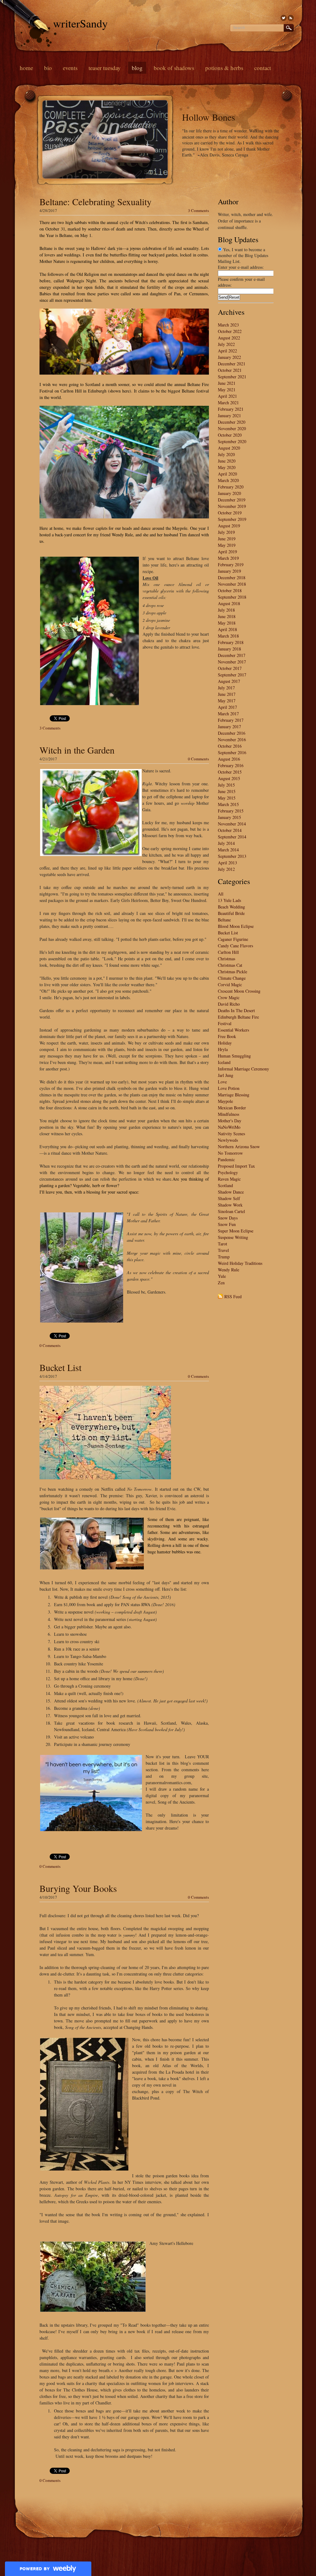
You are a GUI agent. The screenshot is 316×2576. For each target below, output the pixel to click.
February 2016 (231, 765)
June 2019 (227, 539)
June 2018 (227, 616)
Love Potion (229, 1088)
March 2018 (228, 636)
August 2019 (229, 526)
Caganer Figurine (233, 939)
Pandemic (226, 1159)
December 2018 (232, 578)
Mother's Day (230, 1121)
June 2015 (227, 791)
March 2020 (228, 480)
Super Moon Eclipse (236, 1231)
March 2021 (228, 403)
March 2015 (228, 804)
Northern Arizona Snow (239, 1147)
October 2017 (230, 668)
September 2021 (232, 377)
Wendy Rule (229, 1270)
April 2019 (227, 552)
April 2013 (227, 863)
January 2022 (229, 357)
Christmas (227, 959)
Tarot (222, 1244)
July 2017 (226, 688)
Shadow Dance (231, 1192)
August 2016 (229, 759)
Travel (223, 1250)
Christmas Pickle (233, 972)
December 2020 (232, 422)
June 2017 (227, 694)
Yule (222, 1276)
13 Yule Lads (229, 900)
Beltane (224, 920)
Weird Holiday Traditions (240, 1263)
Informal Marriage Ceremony (243, 1069)
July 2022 (226, 344)
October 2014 (230, 830)
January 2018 (229, 649)
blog (137, 68)
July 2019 (226, 532)
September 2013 (232, 856)
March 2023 (228, 325)
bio (48, 68)
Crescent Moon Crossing (239, 991)
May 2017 (227, 701)
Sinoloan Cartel (231, 1211)
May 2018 (227, 623)
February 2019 (231, 565)
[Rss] (291, 18)
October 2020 (230, 435)
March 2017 (228, 714)
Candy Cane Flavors (235, 946)
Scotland (225, 1185)
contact (263, 68)
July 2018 (226, 610)
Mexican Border (232, 1108)
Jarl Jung (226, 1075)
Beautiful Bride (231, 913)
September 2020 (232, 441)
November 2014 (232, 824)
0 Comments (198, 759)
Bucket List (60, 1367)
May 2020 (227, 467)
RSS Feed (233, 1296)
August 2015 (229, 778)
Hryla (223, 1049)
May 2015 (227, 798)
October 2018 (230, 590)
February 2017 (231, 720)
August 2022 (229, 338)
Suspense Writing (233, 1237)
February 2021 (231, 409)
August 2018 (229, 603)
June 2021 (227, 383)
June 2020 (227, 461)
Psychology (228, 1172)
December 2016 (232, 733)
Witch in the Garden (77, 750)
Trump (224, 1257)
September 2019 (232, 519)
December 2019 (232, 500)
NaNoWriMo (229, 1127)
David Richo (229, 1004)
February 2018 (231, 642)
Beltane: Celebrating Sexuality (96, 202)
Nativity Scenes (231, 1134)
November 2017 (232, 662)
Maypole (225, 1101)
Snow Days (228, 1218)
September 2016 (232, 752)
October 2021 (230, 370)
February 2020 (231, 487)
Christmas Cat (230, 965)
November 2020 (232, 428)
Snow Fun (227, 1224)
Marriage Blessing (234, 1095)
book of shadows (174, 68)
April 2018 (227, 629)
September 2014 (232, 837)
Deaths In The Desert (236, 1010)
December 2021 (232, 364)
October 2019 (230, 513)
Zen (221, 1283)
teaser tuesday (105, 68)
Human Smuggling (234, 1056)
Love (222, 1082)
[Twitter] (284, 18)
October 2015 (230, 772)
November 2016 (232, 740)
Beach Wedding (231, 907)
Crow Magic (229, 997)
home (26, 68)
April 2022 (227, 351)
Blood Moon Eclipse (236, 926)
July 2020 (226, 454)
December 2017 (232, 655)
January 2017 (229, 727)
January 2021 (229, 415)
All (221, 894)
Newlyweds (228, 1140)
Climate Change (232, 978)
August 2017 (229, 681)
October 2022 (230, 331)
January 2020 (229, 493)
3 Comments (198, 210)
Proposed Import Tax (236, 1166)
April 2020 (227, 474)
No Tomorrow (230, 1153)
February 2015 (231, 811)
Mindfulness (229, 1114)
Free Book (227, 1036)
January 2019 (229, 571)
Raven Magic (229, 1179)
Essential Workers (233, 1030)
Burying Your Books (78, 1888)
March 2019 (228, 558)
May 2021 (227, 390)
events (70, 68)
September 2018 (232, 597)
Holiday (225, 1043)
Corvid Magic (230, 985)
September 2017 (232, 675)
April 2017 (227, 707)
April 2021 (227, 396)
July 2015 (226, 785)
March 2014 (228, 850)
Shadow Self (229, 1198)
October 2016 (230, 746)
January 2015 (229, 817)
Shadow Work (230, 1205)
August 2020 (229, 448)
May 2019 (227, 545)
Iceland (224, 1062)
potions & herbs (224, 68)
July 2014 (226, 843)
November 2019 (232, 506)
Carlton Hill (228, 952)
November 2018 (232, 584)
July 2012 (226, 869)
